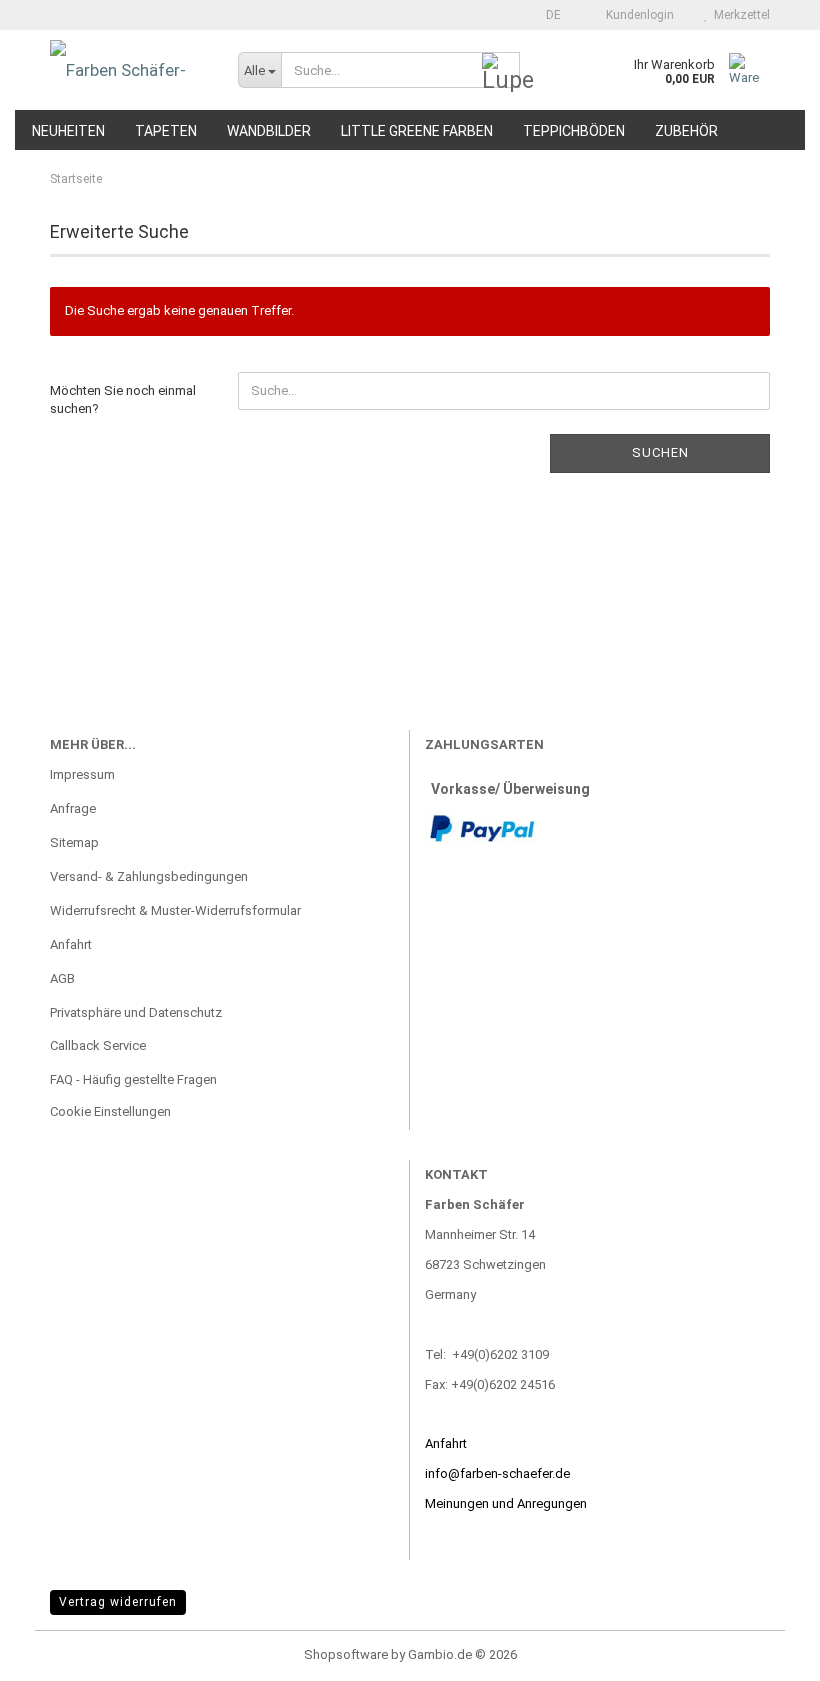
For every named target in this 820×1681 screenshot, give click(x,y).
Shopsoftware (346, 1654)
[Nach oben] (765, 1651)
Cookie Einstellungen (110, 1111)
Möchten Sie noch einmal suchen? (123, 400)
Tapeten (166, 131)
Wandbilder (269, 131)
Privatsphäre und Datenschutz (136, 1012)
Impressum (82, 774)
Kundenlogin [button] (637, 15)
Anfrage (73, 808)
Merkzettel (739, 15)
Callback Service (98, 1045)
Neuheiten (68, 131)
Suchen (660, 452)
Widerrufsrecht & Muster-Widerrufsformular (175, 910)
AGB (62, 978)
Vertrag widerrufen (118, 1602)
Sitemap (74, 842)
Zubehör (686, 131)
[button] (547, 15)
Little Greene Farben (417, 131)
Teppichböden (574, 131)
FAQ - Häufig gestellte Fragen (133, 1079)
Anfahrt (71, 944)
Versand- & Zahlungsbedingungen (149, 876)
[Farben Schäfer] (129, 70)
